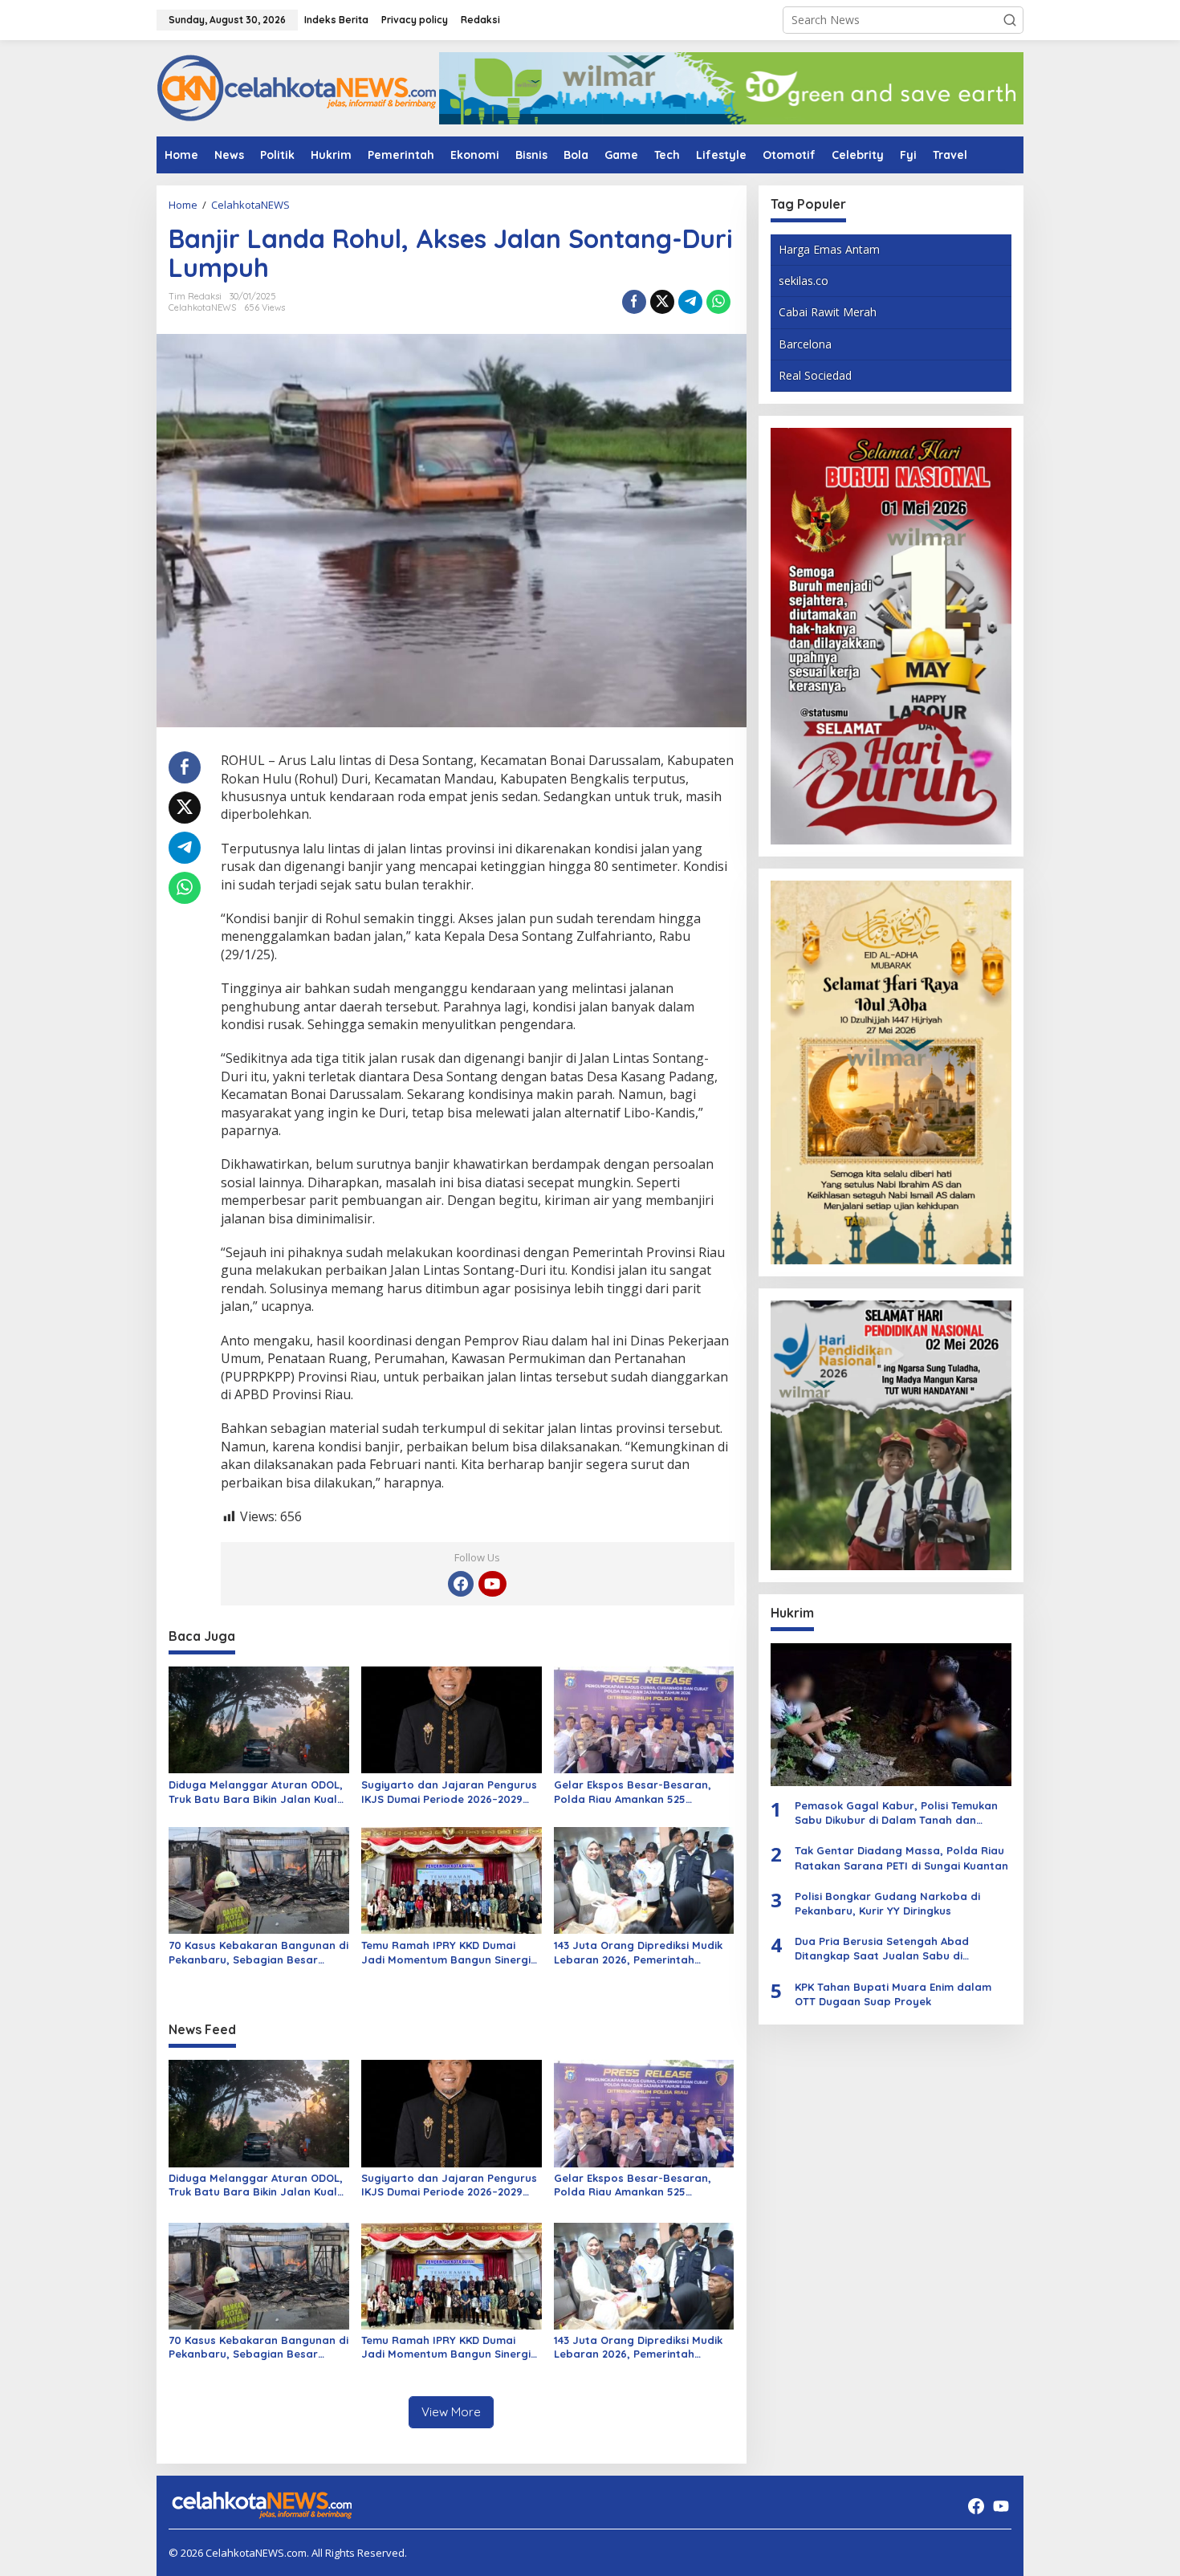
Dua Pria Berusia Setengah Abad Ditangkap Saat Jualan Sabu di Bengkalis (882, 1949)
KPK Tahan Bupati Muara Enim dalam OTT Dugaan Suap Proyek (893, 1994)
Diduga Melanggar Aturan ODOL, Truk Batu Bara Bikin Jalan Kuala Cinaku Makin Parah (256, 1792)
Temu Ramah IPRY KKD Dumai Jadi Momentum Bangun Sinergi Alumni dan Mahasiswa (446, 1953)
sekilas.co (804, 281)
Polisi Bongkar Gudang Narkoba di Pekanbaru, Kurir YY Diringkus (887, 1903)
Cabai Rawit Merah (828, 312)
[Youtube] (492, 1584)
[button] (1010, 20)
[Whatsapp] (718, 302)
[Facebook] (461, 1584)
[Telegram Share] (690, 302)
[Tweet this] (662, 302)
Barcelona (805, 344)
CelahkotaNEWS (202, 307)
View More (451, 2412)
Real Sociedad (815, 375)
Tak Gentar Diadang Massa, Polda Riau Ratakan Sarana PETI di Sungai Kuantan (901, 1858)
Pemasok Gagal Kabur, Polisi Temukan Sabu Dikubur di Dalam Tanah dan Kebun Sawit (896, 1813)
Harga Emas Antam (829, 249)
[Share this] (634, 302)
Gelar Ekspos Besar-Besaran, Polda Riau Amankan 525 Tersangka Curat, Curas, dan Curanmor (633, 1792)
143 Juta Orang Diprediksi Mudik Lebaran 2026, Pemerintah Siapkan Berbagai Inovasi (638, 1953)
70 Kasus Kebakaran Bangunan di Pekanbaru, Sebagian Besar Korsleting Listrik (258, 1953)
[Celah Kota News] (297, 87)
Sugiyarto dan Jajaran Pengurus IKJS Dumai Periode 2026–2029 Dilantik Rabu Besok (449, 1792)
